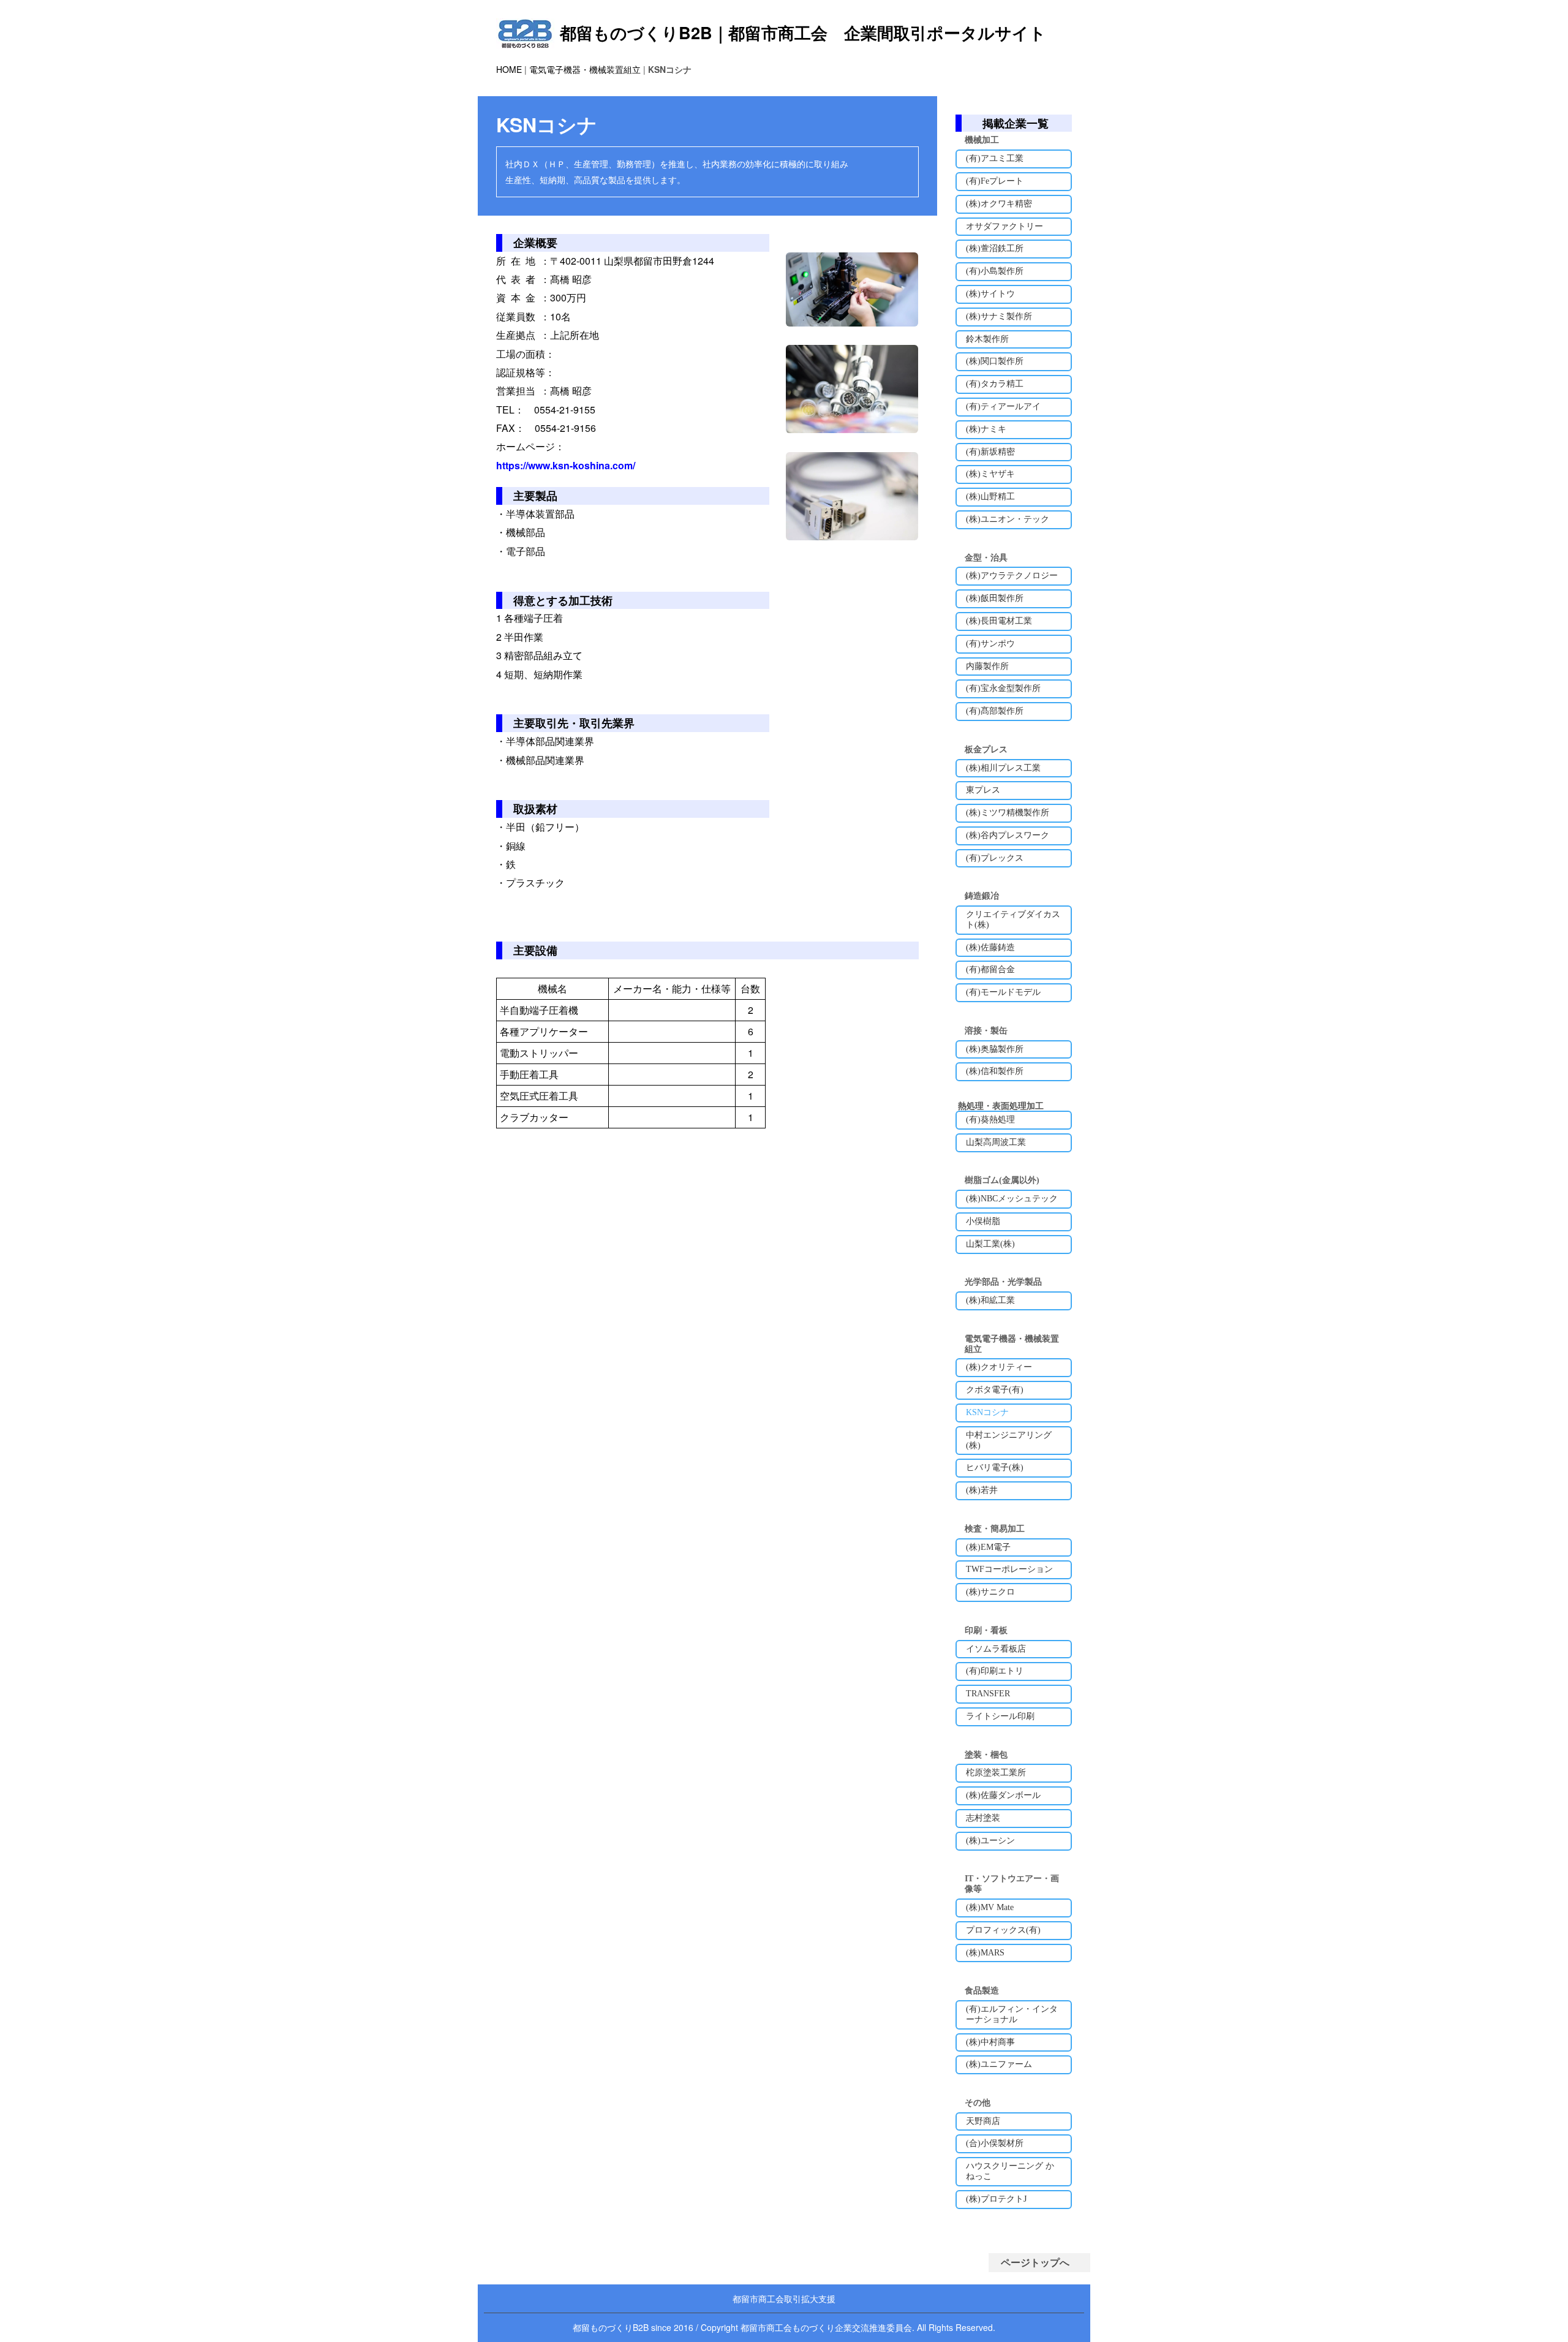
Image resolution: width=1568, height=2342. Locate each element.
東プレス (983, 790)
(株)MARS (985, 1953)
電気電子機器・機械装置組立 (585, 69)
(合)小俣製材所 (995, 2143)
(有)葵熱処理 (990, 1120)
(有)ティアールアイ (1003, 406)
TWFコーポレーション (1009, 1569)
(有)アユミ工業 (995, 158)
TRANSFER (988, 1694)
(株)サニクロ (990, 1592)
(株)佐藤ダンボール (1003, 1795)
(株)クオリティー (999, 1367)
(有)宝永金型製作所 (1003, 688)
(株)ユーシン (990, 1841)
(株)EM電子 (988, 1547)
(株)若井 (982, 1490)
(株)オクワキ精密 (999, 204)
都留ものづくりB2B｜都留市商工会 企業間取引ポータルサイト (803, 32)
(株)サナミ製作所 (999, 316)
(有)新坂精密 (990, 452)
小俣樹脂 (983, 1221)
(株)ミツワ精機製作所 (1008, 813)
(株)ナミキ (986, 429)
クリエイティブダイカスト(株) (1013, 920)
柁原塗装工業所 (996, 1773)
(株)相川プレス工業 (1003, 768)
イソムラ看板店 (996, 1649)
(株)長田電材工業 (999, 621)
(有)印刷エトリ (995, 1671)
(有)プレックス (995, 858)
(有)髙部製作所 (995, 711)
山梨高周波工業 (996, 1142)
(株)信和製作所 (995, 1071)
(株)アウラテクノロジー (1012, 576)
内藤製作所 (987, 666)
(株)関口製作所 (995, 361)
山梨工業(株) (990, 1244)
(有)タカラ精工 (995, 384)
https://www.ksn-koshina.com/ (566, 465)
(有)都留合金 (990, 969)
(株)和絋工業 (990, 1300)
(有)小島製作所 (995, 271)
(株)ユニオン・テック (1008, 519)
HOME (509, 69)
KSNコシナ (987, 1412)
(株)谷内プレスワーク (1008, 835)
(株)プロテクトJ (996, 2199)
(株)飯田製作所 (995, 598)
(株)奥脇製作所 (995, 1049)
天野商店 (983, 2121)
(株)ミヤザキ (990, 474)
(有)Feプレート (995, 181)
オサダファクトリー (1005, 226)
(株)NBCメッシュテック (1012, 1199)
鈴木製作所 (987, 339)
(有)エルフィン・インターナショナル (1012, 2014)
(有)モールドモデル (1003, 992)
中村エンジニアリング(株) (1009, 1440)
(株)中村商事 (990, 2042)
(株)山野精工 (990, 497)
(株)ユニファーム (999, 2064)
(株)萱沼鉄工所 (995, 248)
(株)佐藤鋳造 (990, 947)
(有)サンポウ (990, 644)
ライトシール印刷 (1000, 1716)
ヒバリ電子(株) (995, 1468)
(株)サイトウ (990, 294)
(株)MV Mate (990, 1907)
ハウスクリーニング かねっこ (1010, 2171)
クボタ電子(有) (995, 1390)
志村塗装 (983, 1818)
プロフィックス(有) (1003, 1930)
